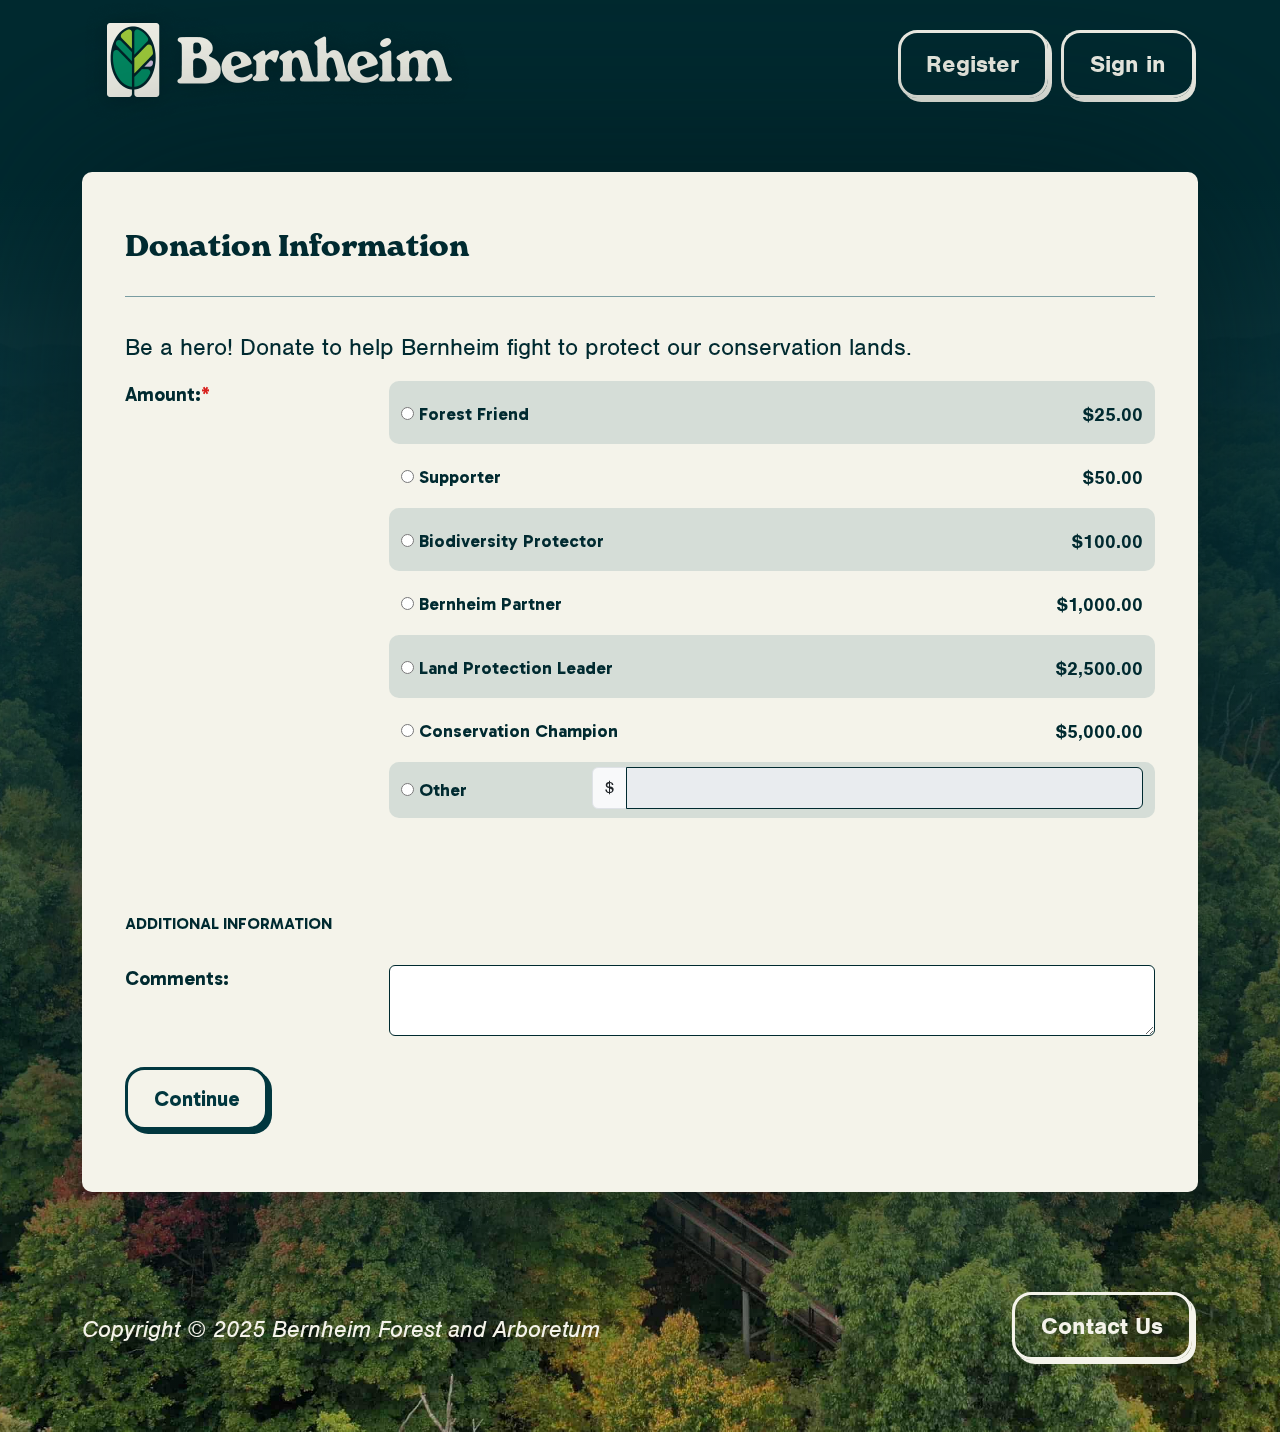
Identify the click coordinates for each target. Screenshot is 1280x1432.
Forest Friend (474, 414)
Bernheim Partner (490, 604)
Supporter (460, 477)
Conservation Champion (518, 731)
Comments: (177, 978)
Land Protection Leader (516, 668)
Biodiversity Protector (511, 541)
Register (972, 64)
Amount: (163, 394)
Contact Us (1102, 1326)
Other (443, 790)
